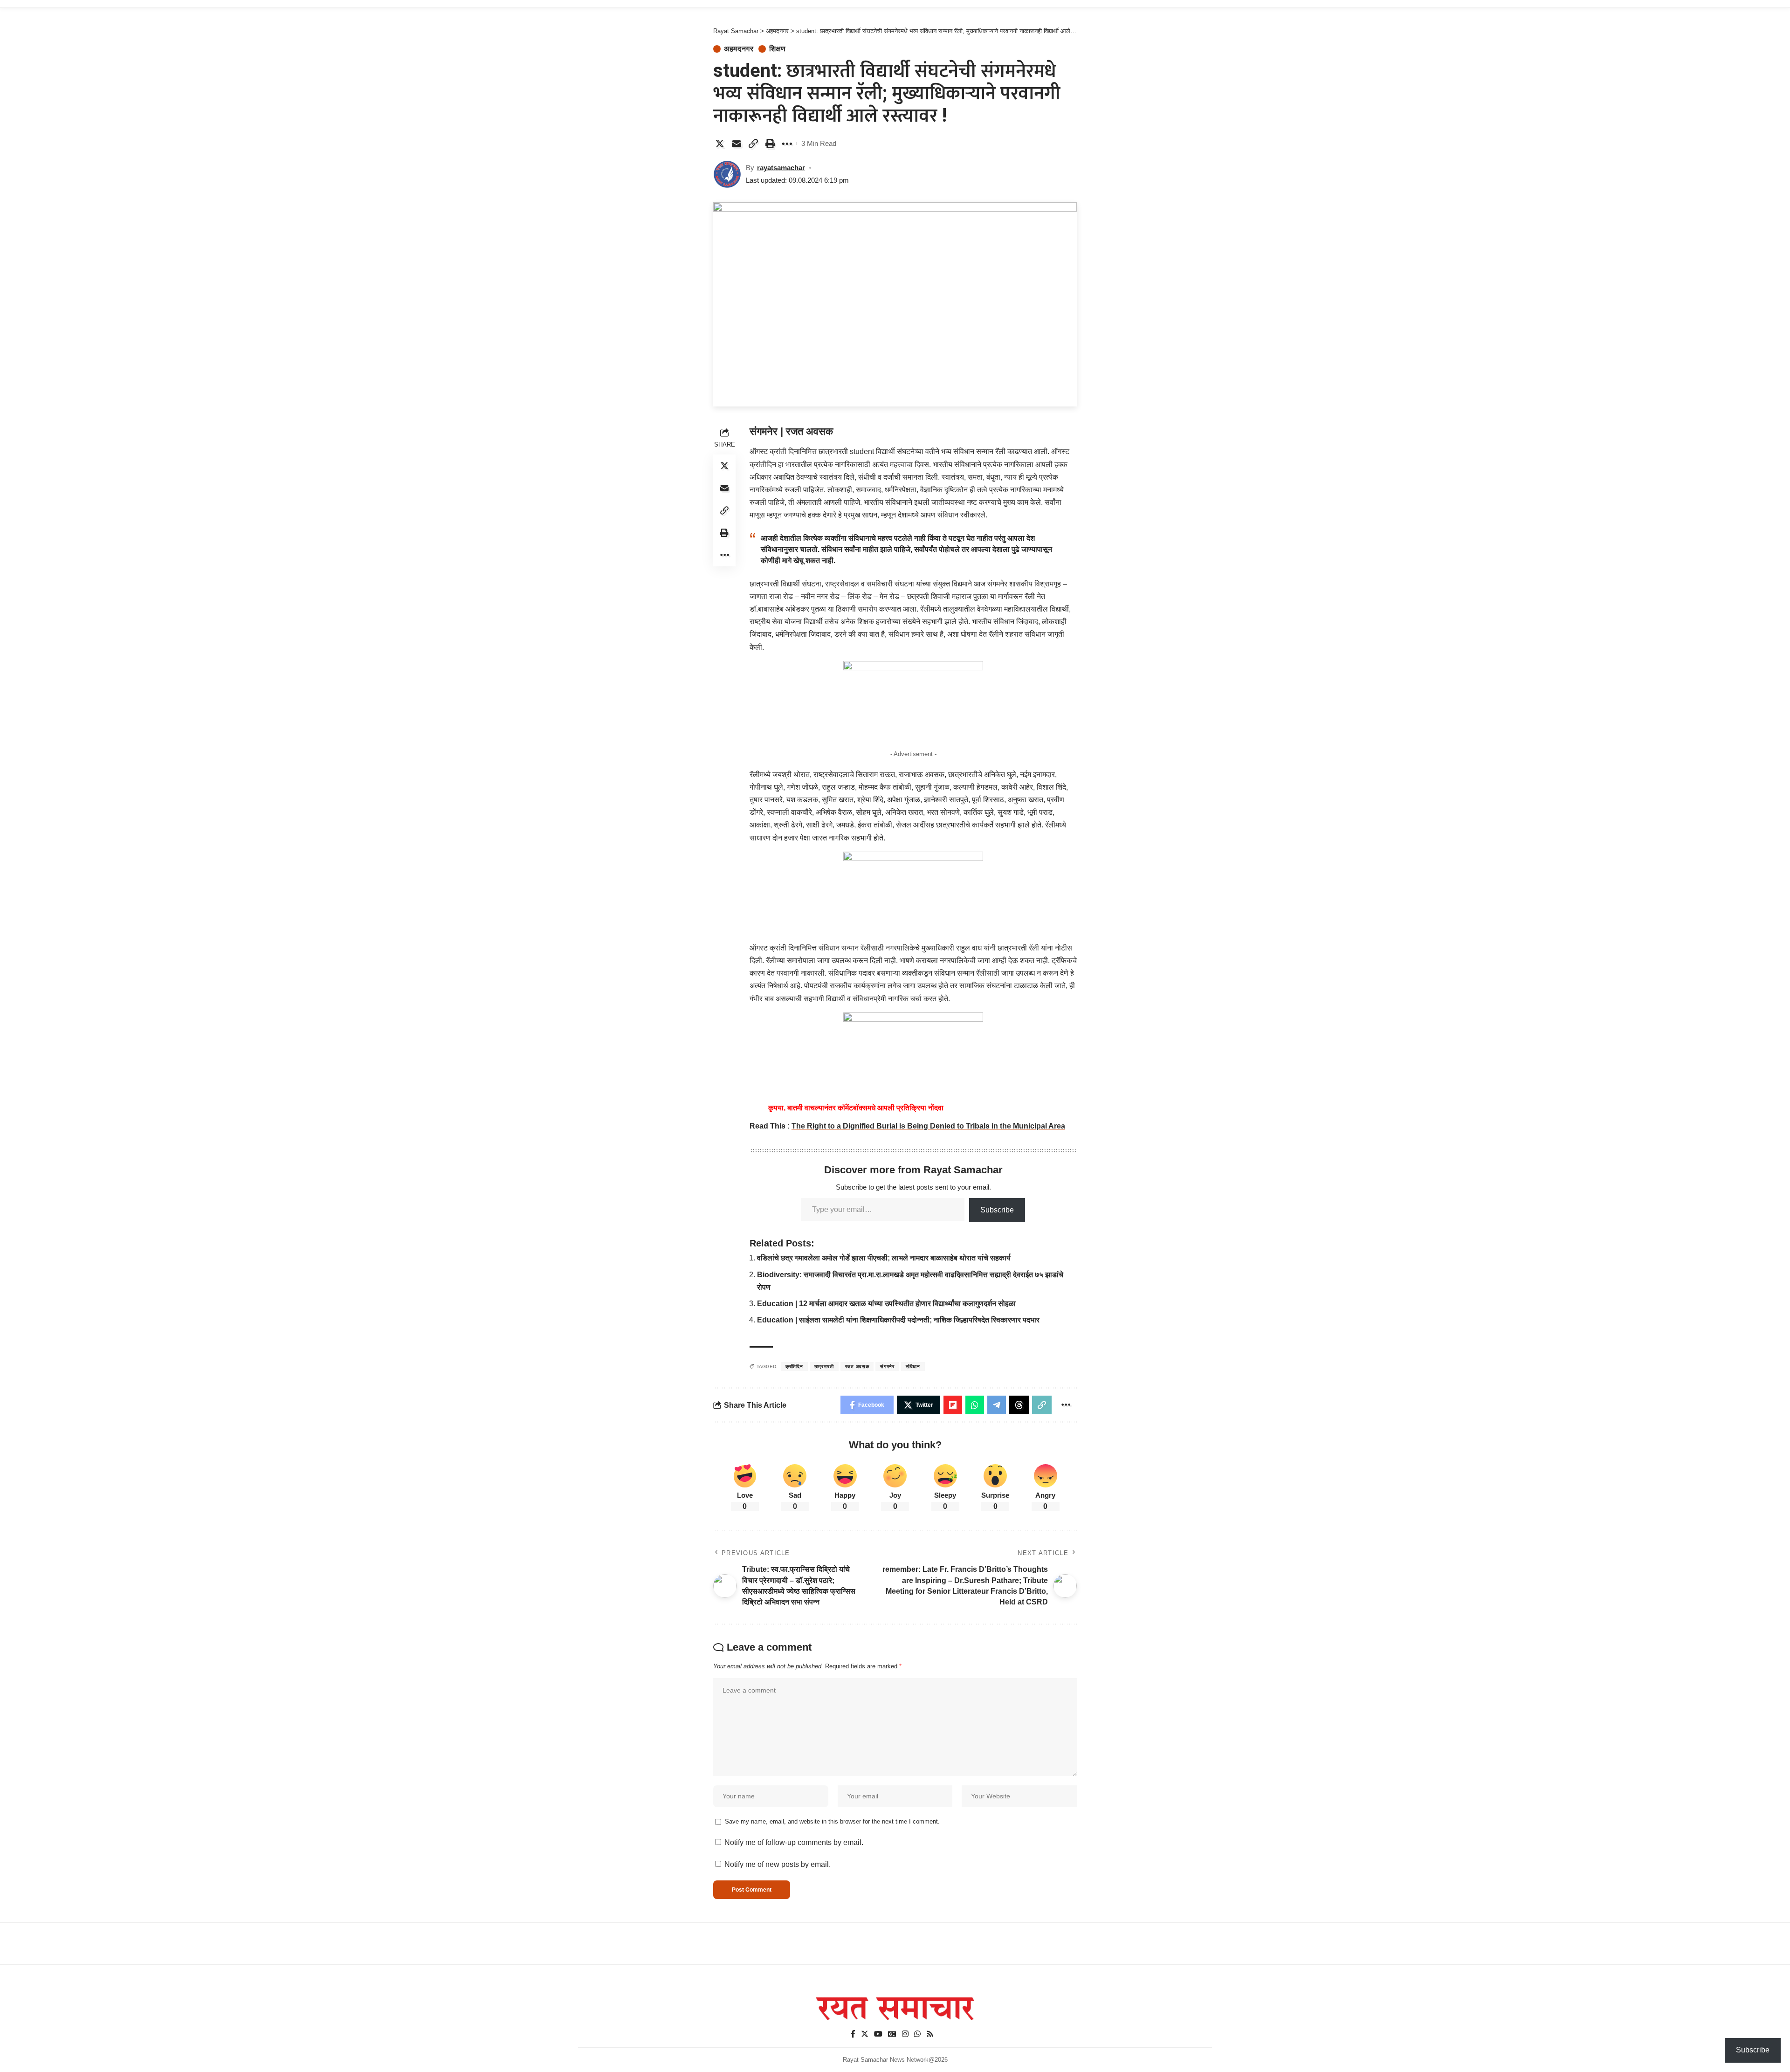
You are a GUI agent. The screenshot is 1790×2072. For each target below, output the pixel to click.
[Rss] (930, 2034)
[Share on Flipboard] (953, 1405)
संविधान (913, 1366)
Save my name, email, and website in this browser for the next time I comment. (832, 1821)
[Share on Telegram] (997, 1405)
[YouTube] (878, 2034)
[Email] (737, 144)
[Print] (770, 144)
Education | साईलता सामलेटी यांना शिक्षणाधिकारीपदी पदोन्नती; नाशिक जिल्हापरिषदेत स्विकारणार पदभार (898, 1320)
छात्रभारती (824, 1366)
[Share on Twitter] (720, 144)
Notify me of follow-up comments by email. (794, 1842)
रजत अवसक (857, 1366)
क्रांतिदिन (794, 1366)
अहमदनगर (739, 49)
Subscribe (997, 1210)
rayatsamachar (781, 168)
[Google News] (892, 2034)
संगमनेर (887, 1366)
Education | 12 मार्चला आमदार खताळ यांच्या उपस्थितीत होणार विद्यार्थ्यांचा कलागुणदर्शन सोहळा (886, 1304)
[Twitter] (865, 2034)
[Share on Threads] (1019, 1405)
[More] (787, 144)
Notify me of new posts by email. (778, 1864)
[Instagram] (905, 2034)
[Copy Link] (753, 144)
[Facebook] (853, 2034)
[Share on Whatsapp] (975, 1405)
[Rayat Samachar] (895, 2009)
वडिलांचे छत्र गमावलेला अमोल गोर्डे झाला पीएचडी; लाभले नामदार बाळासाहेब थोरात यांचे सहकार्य (884, 1258)
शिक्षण (778, 49)
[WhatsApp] (917, 2034)
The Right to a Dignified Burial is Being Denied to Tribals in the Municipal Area (928, 1126)
